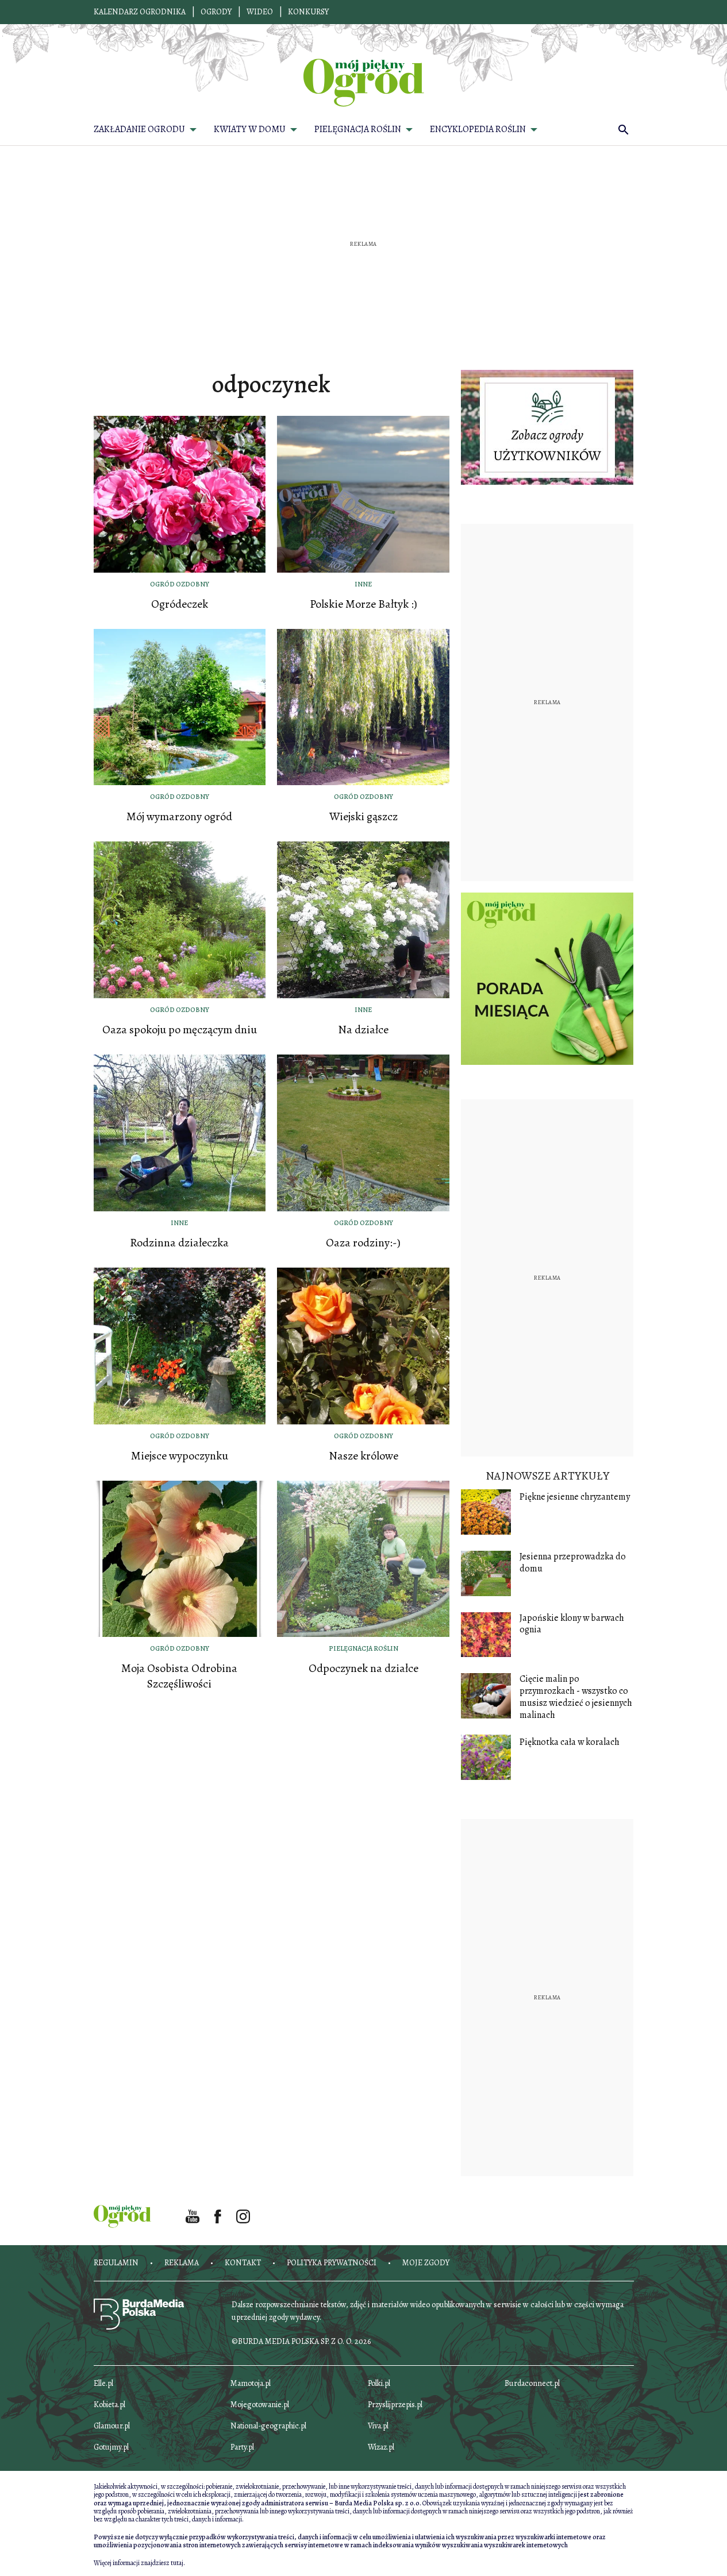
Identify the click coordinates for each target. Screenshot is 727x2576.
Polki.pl (379, 2383)
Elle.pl (103, 2383)
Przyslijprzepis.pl (395, 2405)
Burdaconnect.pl (532, 2383)
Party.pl (242, 2447)
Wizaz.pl (381, 2447)
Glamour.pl (112, 2426)
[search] (624, 129)
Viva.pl (378, 2426)
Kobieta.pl (109, 2405)
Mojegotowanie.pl (260, 2405)
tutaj (177, 2563)
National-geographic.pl (268, 2426)
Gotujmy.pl (111, 2447)
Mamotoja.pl (251, 2383)
